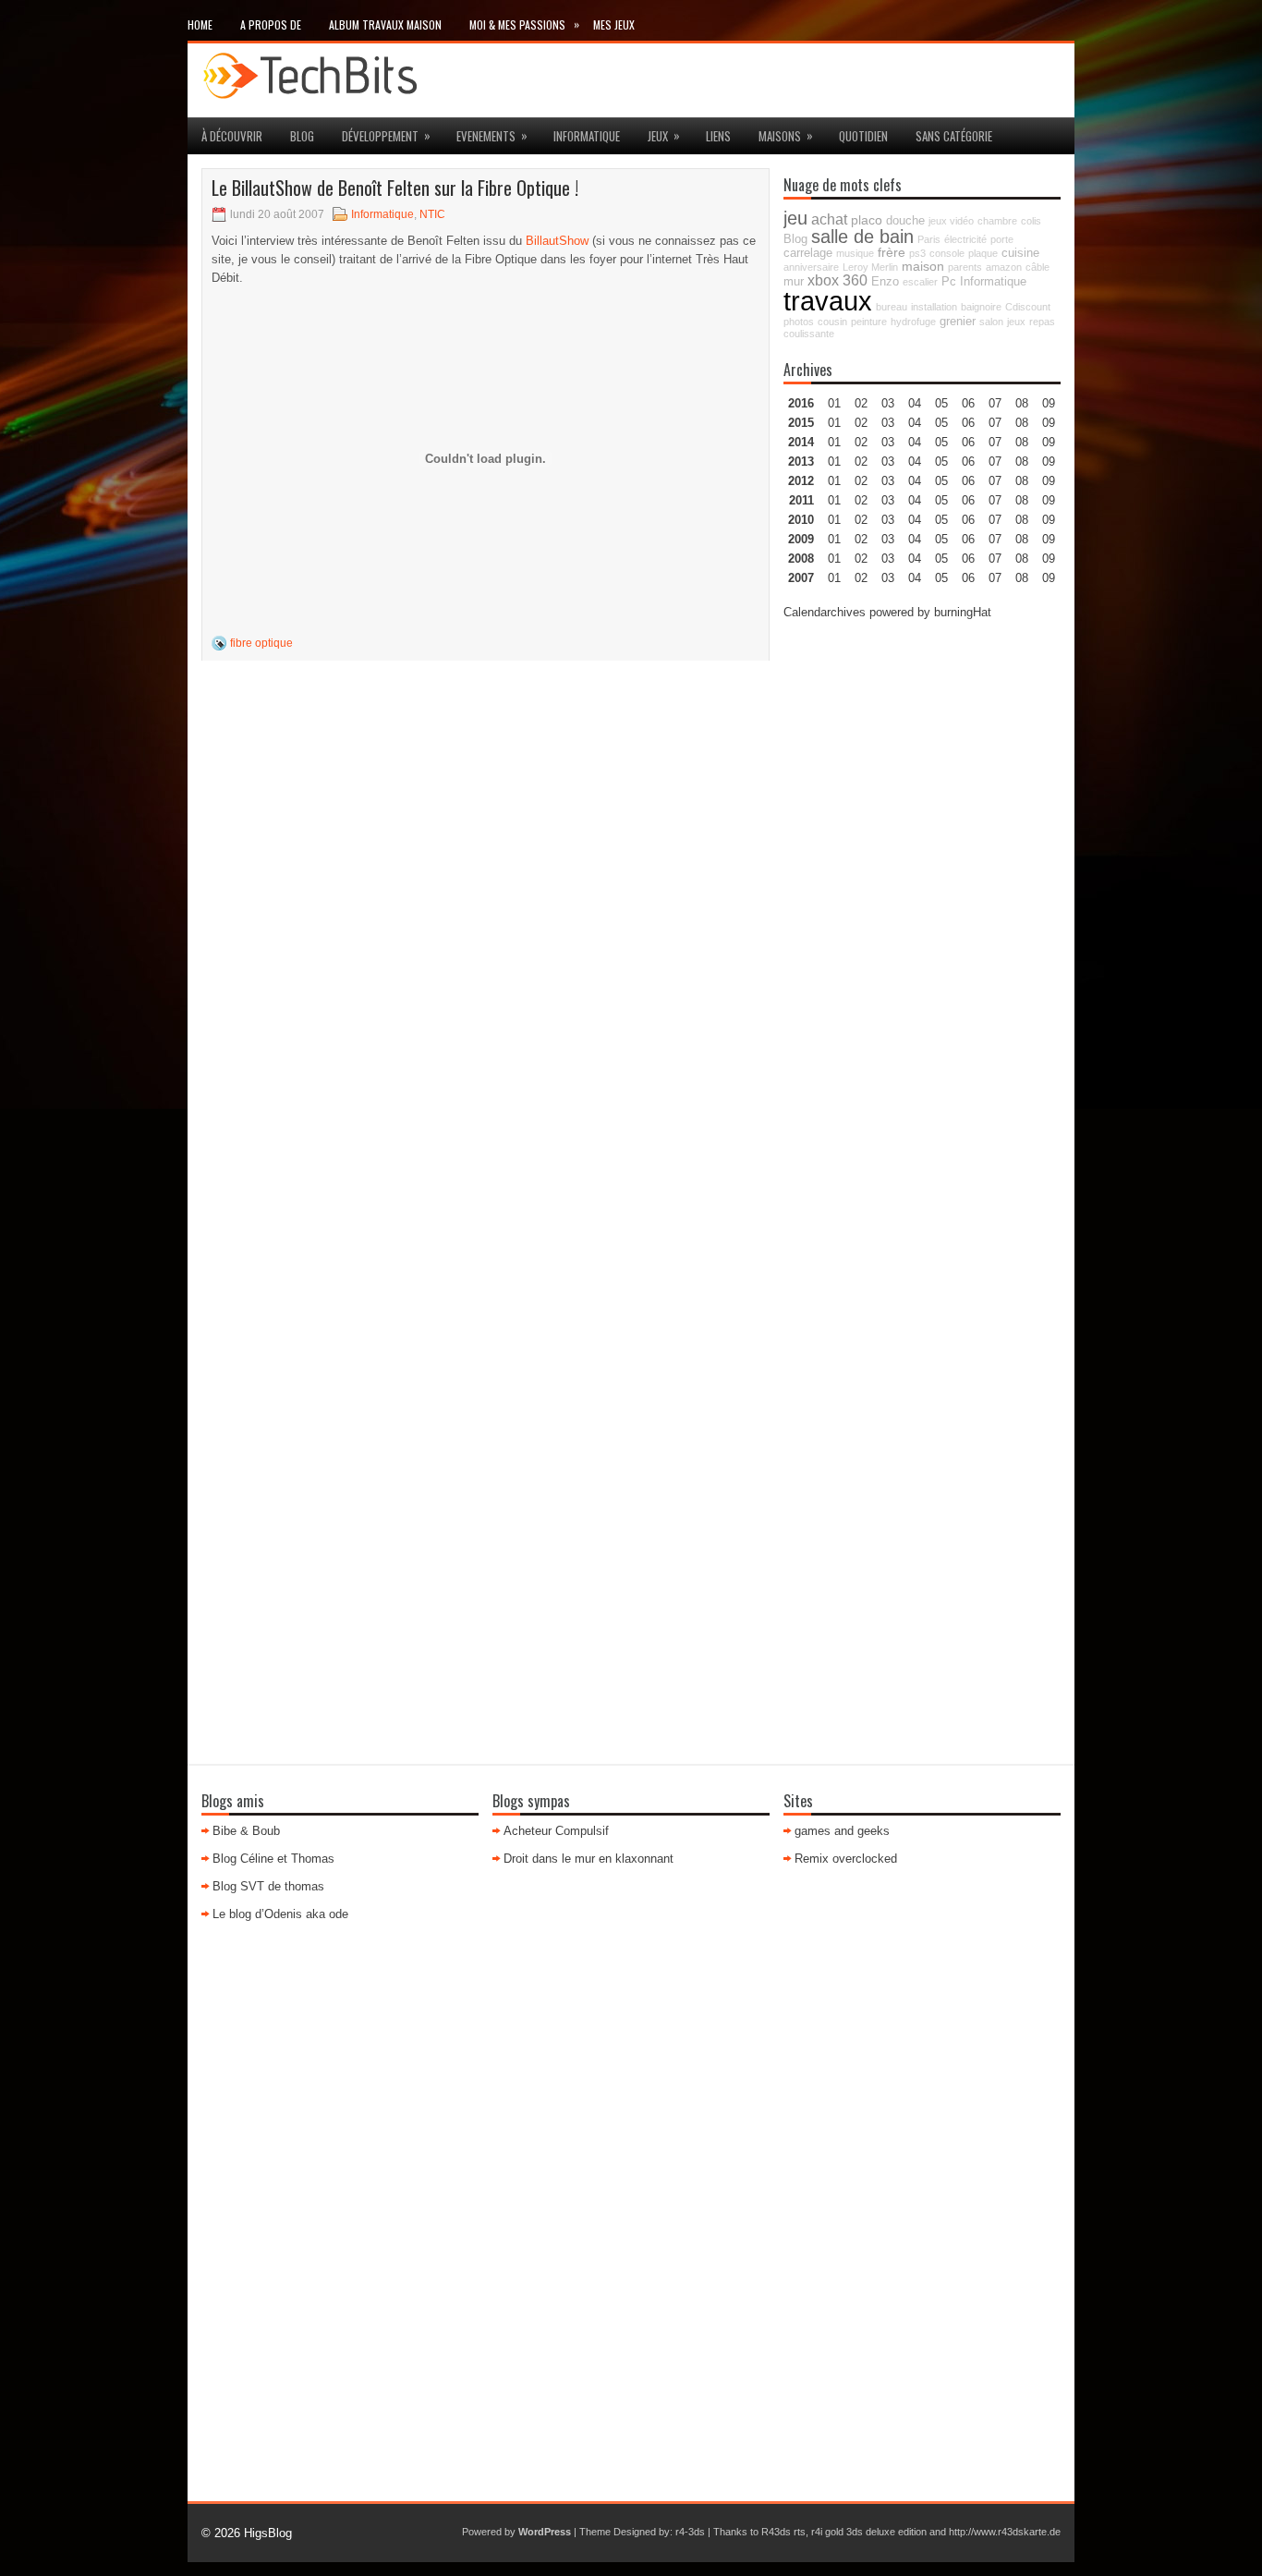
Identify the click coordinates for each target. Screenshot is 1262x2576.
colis (1031, 221)
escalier (920, 282)
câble (1038, 267)
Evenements (492, 135)
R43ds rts (783, 2532)
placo (867, 220)
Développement (386, 135)
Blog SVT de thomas (268, 1886)
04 (915, 403)
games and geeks (842, 1831)
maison (923, 266)
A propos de (271, 24)
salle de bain (862, 237)
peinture (869, 322)
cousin (832, 322)
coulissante (809, 334)
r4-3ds (690, 2532)
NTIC (432, 214)
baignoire (981, 307)
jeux (664, 135)
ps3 (917, 253)
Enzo (885, 282)
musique (855, 253)
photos (799, 322)
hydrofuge (913, 322)
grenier (958, 322)
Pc (949, 282)
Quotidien (863, 136)
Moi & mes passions (524, 24)
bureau (892, 307)
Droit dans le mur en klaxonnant (589, 1859)
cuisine (1020, 253)
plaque (983, 253)
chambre (997, 221)
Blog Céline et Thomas (273, 1859)
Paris (929, 239)
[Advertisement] (922, 914)
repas (1042, 322)
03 (888, 403)
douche (905, 221)
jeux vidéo (951, 221)
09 (1049, 423)
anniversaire (811, 267)
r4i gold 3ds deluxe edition (869, 2532)
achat (829, 219)
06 (968, 442)
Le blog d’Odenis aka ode (280, 1914)
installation (934, 307)
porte (1002, 239)
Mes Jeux (614, 24)
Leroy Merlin (870, 267)
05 (941, 462)
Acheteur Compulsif (556, 1831)
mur (794, 282)
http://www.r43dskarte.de (1005, 2532)
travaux (828, 301)
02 (861, 403)
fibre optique (261, 643)
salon (991, 322)
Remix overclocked (846, 1859)
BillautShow (557, 241)
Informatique (587, 136)
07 (995, 442)
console (947, 253)
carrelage (808, 253)
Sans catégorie (954, 136)
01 (834, 403)
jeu (795, 218)
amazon (1004, 267)
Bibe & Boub (246, 1831)
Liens (718, 136)
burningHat (963, 612)
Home (200, 24)
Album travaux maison (385, 24)
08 (1022, 442)
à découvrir (232, 136)
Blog (302, 136)
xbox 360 (837, 280)
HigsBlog (268, 2533)
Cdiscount (1028, 307)
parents (965, 267)
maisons (786, 135)
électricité (965, 239)
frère (892, 252)
